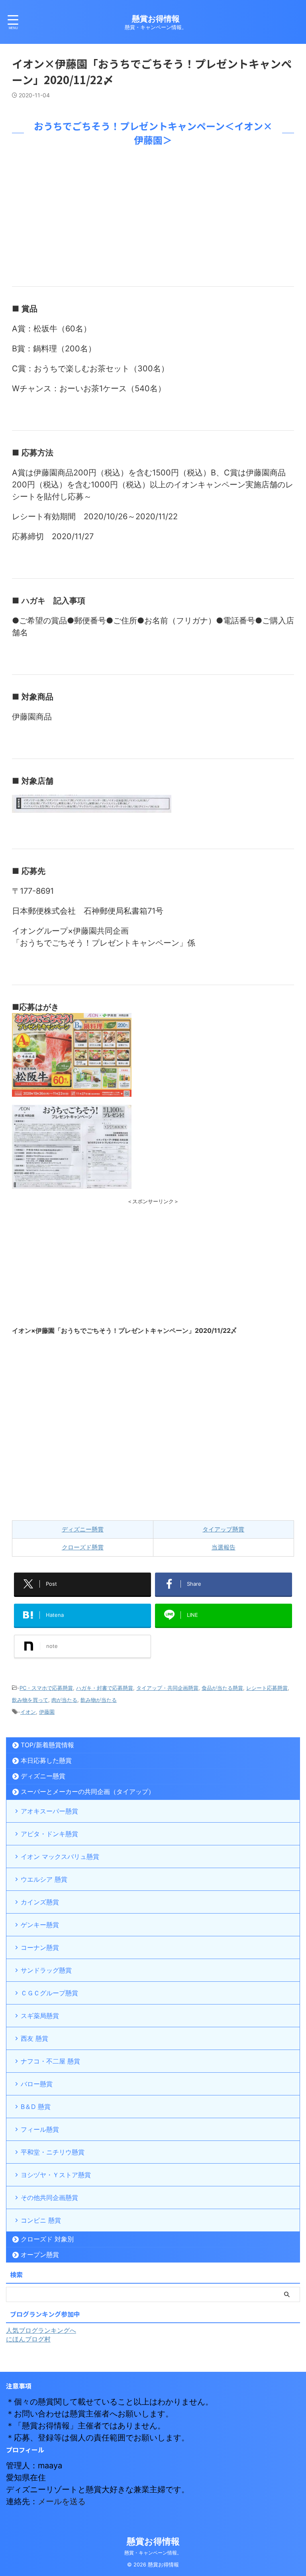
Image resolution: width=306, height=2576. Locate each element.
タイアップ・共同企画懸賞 (167, 1688)
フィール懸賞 (40, 2129)
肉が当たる (64, 1700)
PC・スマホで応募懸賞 (46, 1688)
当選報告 (224, 1547)
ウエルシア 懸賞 (44, 1879)
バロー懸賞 (37, 2084)
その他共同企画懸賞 (49, 2198)
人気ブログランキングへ (41, 2330)
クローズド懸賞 (83, 1547)
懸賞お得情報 (156, 19)
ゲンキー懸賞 (40, 1925)
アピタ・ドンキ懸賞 (49, 1834)
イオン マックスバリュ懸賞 (60, 1857)
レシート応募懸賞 (267, 1688)
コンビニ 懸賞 (41, 2220)
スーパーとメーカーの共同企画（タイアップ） (88, 1792)
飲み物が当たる (99, 1700)
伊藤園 (47, 1712)
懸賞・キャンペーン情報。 (153, 2553)
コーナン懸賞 (40, 1947)
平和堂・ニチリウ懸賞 (53, 2152)
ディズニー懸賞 (83, 1529)
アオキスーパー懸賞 (49, 1811)
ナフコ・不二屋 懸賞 (50, 2061)
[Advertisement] (153, 215)
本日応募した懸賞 (46, 1760)
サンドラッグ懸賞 (46, 1970)
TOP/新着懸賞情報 (47, 1745)
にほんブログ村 (28, 2339)
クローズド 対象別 (47, 2239)
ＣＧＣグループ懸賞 (49, 1993)
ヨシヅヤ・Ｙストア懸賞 (56, 2175)
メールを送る (62, 2501)
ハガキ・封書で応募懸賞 (105, 1688)
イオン (28, 1712)
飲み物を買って (30, 1700)
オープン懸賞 (40, 2255)
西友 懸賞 (34, 2038)
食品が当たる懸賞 (222, 1688)
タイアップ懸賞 (223, 1529)
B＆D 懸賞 (36, 2107)
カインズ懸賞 (40, 1902)
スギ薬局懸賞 (40, 2016)
